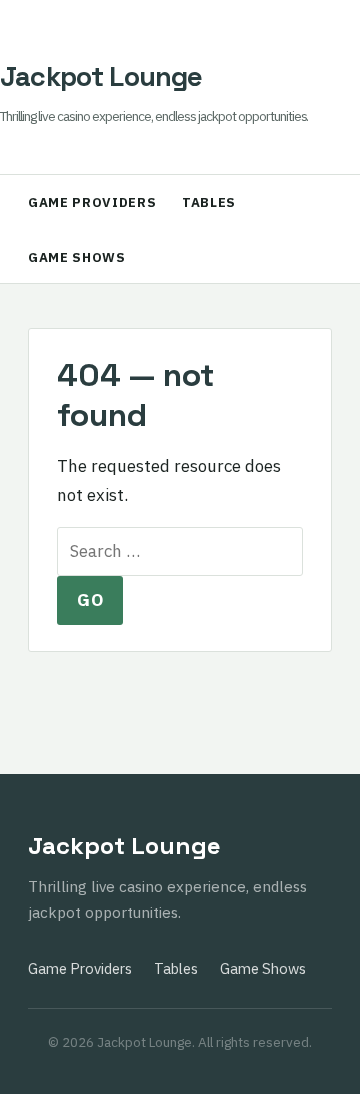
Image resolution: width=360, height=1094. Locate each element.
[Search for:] (180, 551)
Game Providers (92, 202)
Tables (209, 202)
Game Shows (77, 257)
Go (90, 600)
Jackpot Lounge (101, 76)
